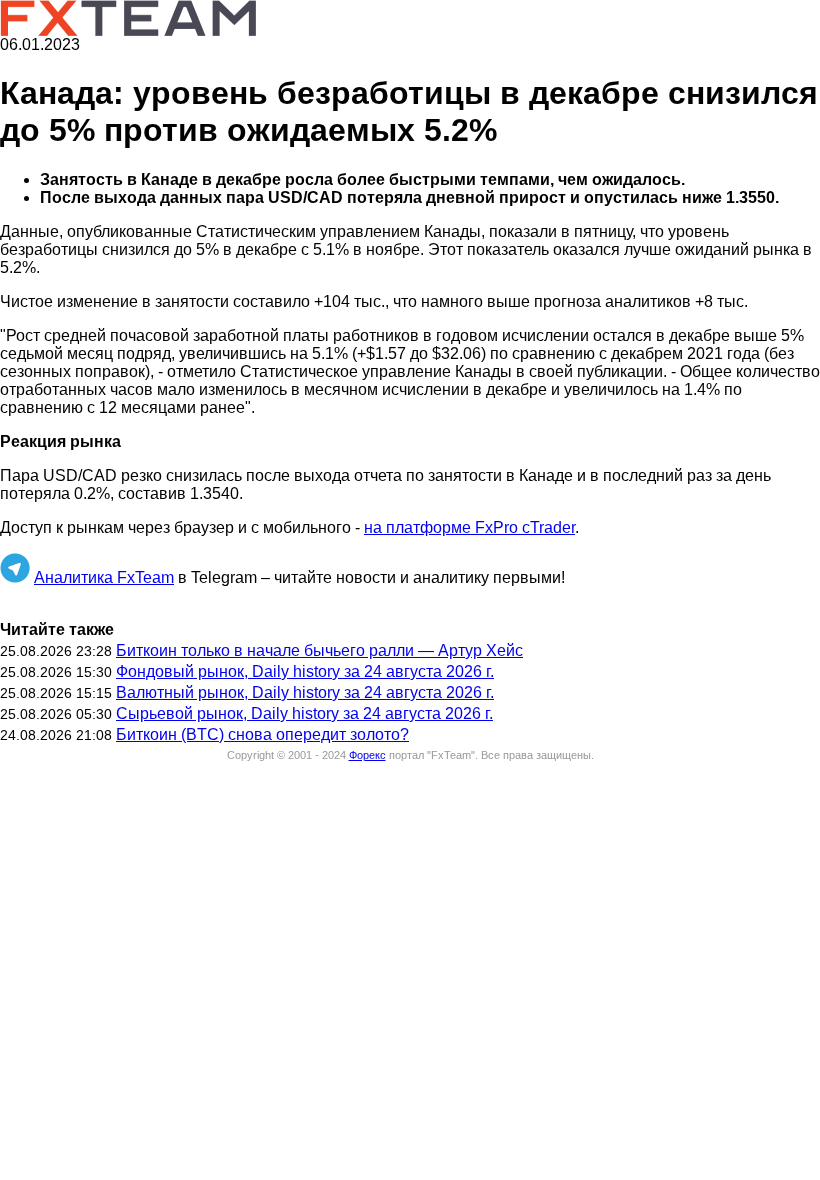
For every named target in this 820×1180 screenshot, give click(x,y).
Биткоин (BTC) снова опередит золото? (262, 734)
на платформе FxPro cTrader (469, 527)
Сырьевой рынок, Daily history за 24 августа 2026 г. (304, 713)
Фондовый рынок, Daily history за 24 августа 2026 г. (305, 671)
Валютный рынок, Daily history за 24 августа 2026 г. (305, 692)
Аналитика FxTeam (104, 577)
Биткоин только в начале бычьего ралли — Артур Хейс (319, 650)
